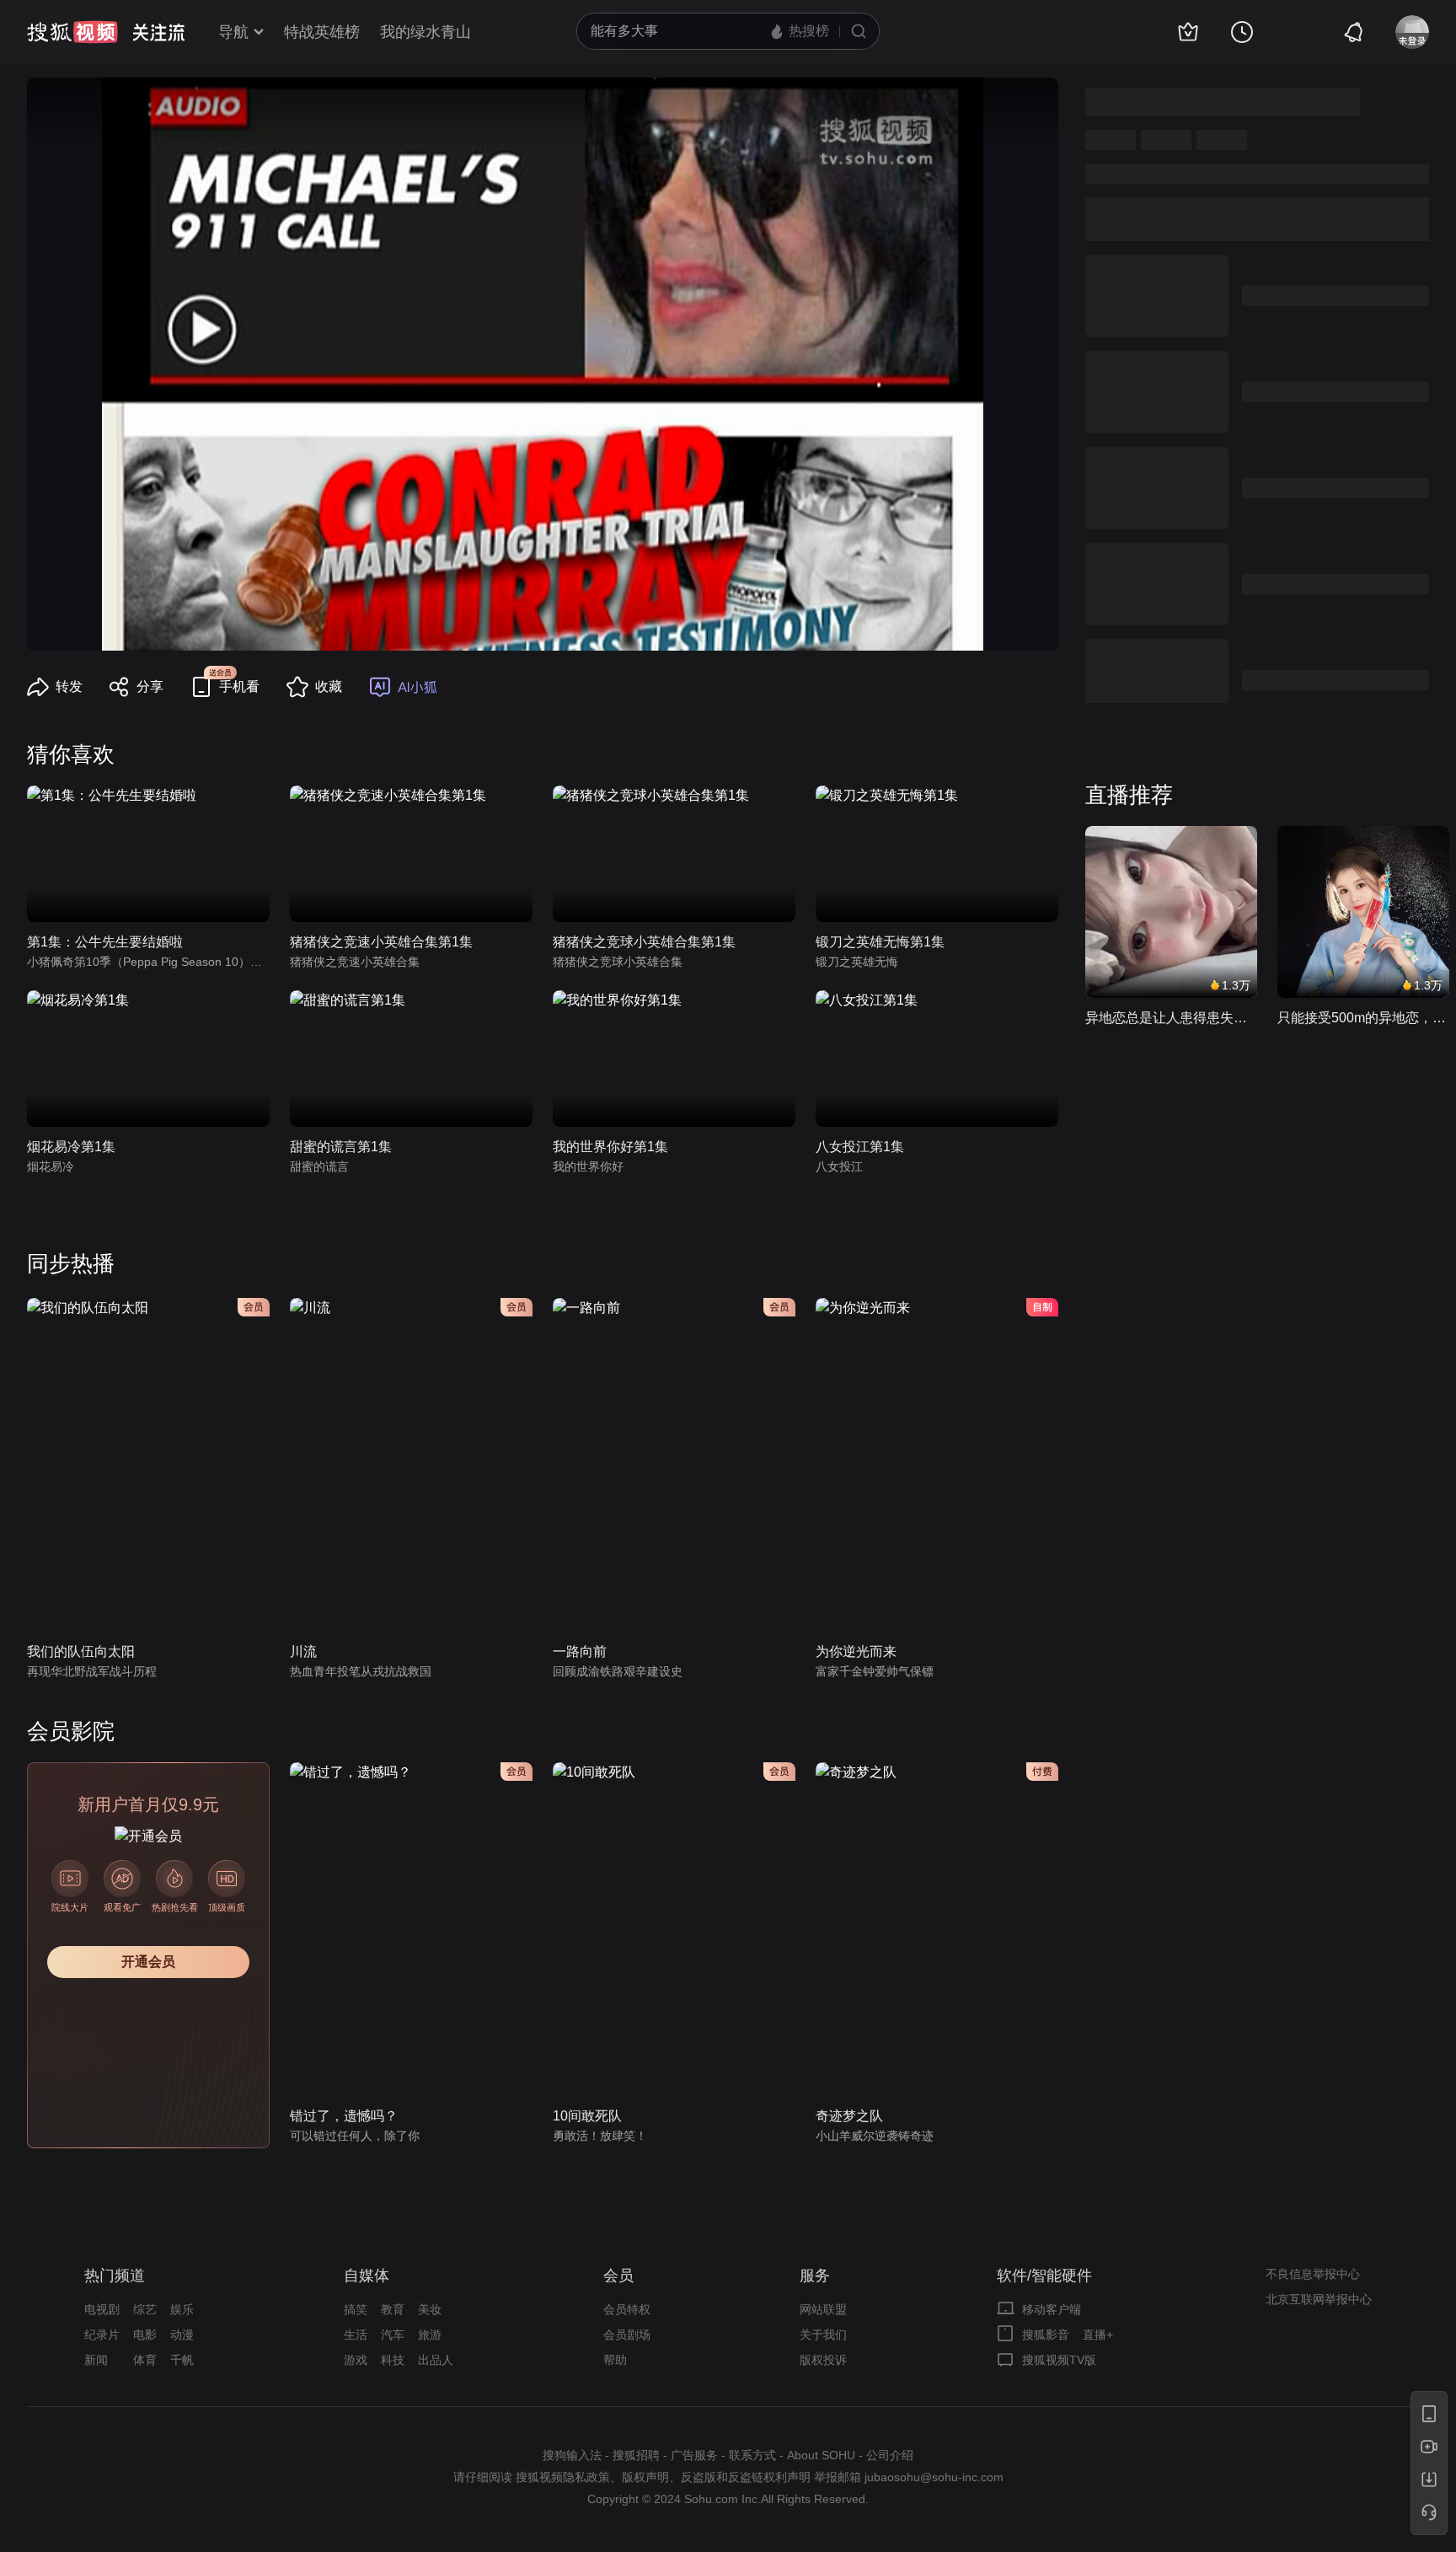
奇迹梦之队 (849, 2116)
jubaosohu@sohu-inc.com (934, 2477)
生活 (356, 2335)
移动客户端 (1052, 2309)
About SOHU (821, 2455)
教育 (393, 2309)
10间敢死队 (587, 2116)
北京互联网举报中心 (1319, 2299)
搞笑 (356, 2309)
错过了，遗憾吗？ (344, 2116)
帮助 (615, 2360)
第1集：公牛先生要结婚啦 (105, 942)
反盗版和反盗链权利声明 (746, 2477)
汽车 (393, 2335)
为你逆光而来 (856, 1651)
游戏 (356, 2360)
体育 (145, 2360)
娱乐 (182, 2309)
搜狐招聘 (636, 2455)
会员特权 (627, 2309)
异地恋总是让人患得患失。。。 (1171, 1018)
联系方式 (752, 2455)
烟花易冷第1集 (71, 1147)
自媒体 (367, 2276)
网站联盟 (823, 2309)
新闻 (96, 2360)
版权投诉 (823, 2360)
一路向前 (580, 1651)
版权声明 (645, 2477)
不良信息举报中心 (1313, 2274)
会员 (618, 2276)
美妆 (430, 2309)
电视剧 (102, 2309)
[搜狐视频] (72, 32)
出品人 (436, 2360)
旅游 (430, 2335)
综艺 (145, 2309)
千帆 (182, 2360)
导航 (233, 32)
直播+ (1098, 2335)
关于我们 (823, 2335)
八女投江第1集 (860, 1147)
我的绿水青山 (426, 32)
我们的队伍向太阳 (81, 1651)
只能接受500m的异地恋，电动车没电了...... (1363, 1018)
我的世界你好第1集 (610, 1147)
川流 (303, 1651)
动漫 (182, 2335)
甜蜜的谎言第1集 (341, 1147)
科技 (393, 2360)
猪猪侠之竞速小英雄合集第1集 (381, 942)
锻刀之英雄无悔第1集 (880, 942)
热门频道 (115, 2276)
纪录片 (102, 2335)
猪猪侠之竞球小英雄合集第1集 (644, 942)
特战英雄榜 (322, 32)
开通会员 (148, 1962)
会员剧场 (627, 2335)
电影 (145, 2335)
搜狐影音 (1046, 2335)
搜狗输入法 (572, 2455)
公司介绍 (890, 2455)
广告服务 (694, 2455)
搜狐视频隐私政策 (563, 2477)
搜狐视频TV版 (1059, 2360)
